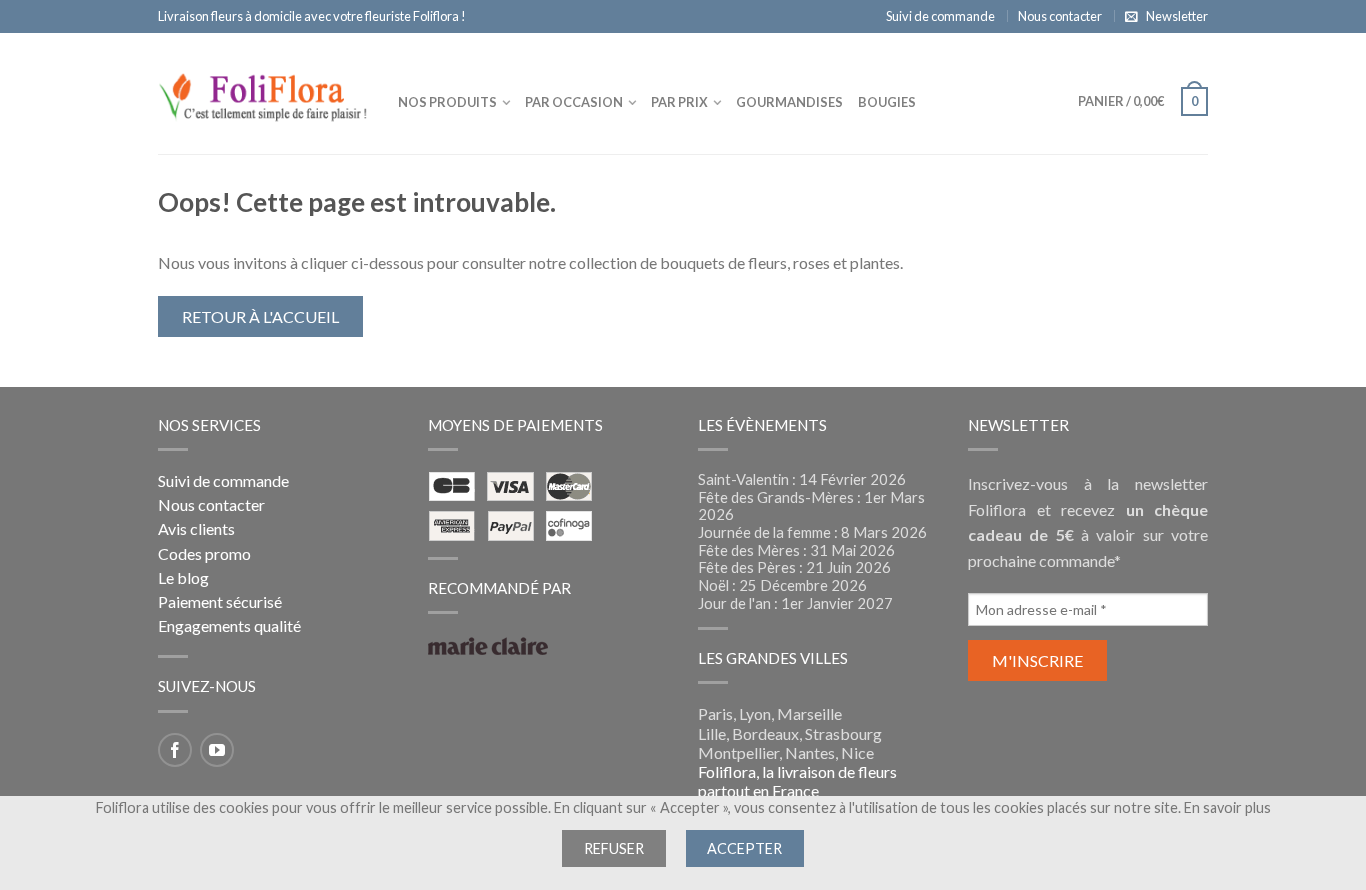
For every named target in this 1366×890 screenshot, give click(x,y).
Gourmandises (789, 102)
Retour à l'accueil (260, 316)
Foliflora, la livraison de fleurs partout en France (797, 781)
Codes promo (204, 553)
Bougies (887, 102)
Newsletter (1177, 16)
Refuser (614, 848)
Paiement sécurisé (220, 601)
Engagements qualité (229, 625)
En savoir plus (1227, 807)
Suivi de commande (940, 16)
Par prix (679, 102)
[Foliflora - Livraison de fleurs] (263, 93)
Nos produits (447, 102)
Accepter (744, 848)
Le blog (183, 577)
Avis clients (196, 528)
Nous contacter (1060, 16)
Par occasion (574, 102)
